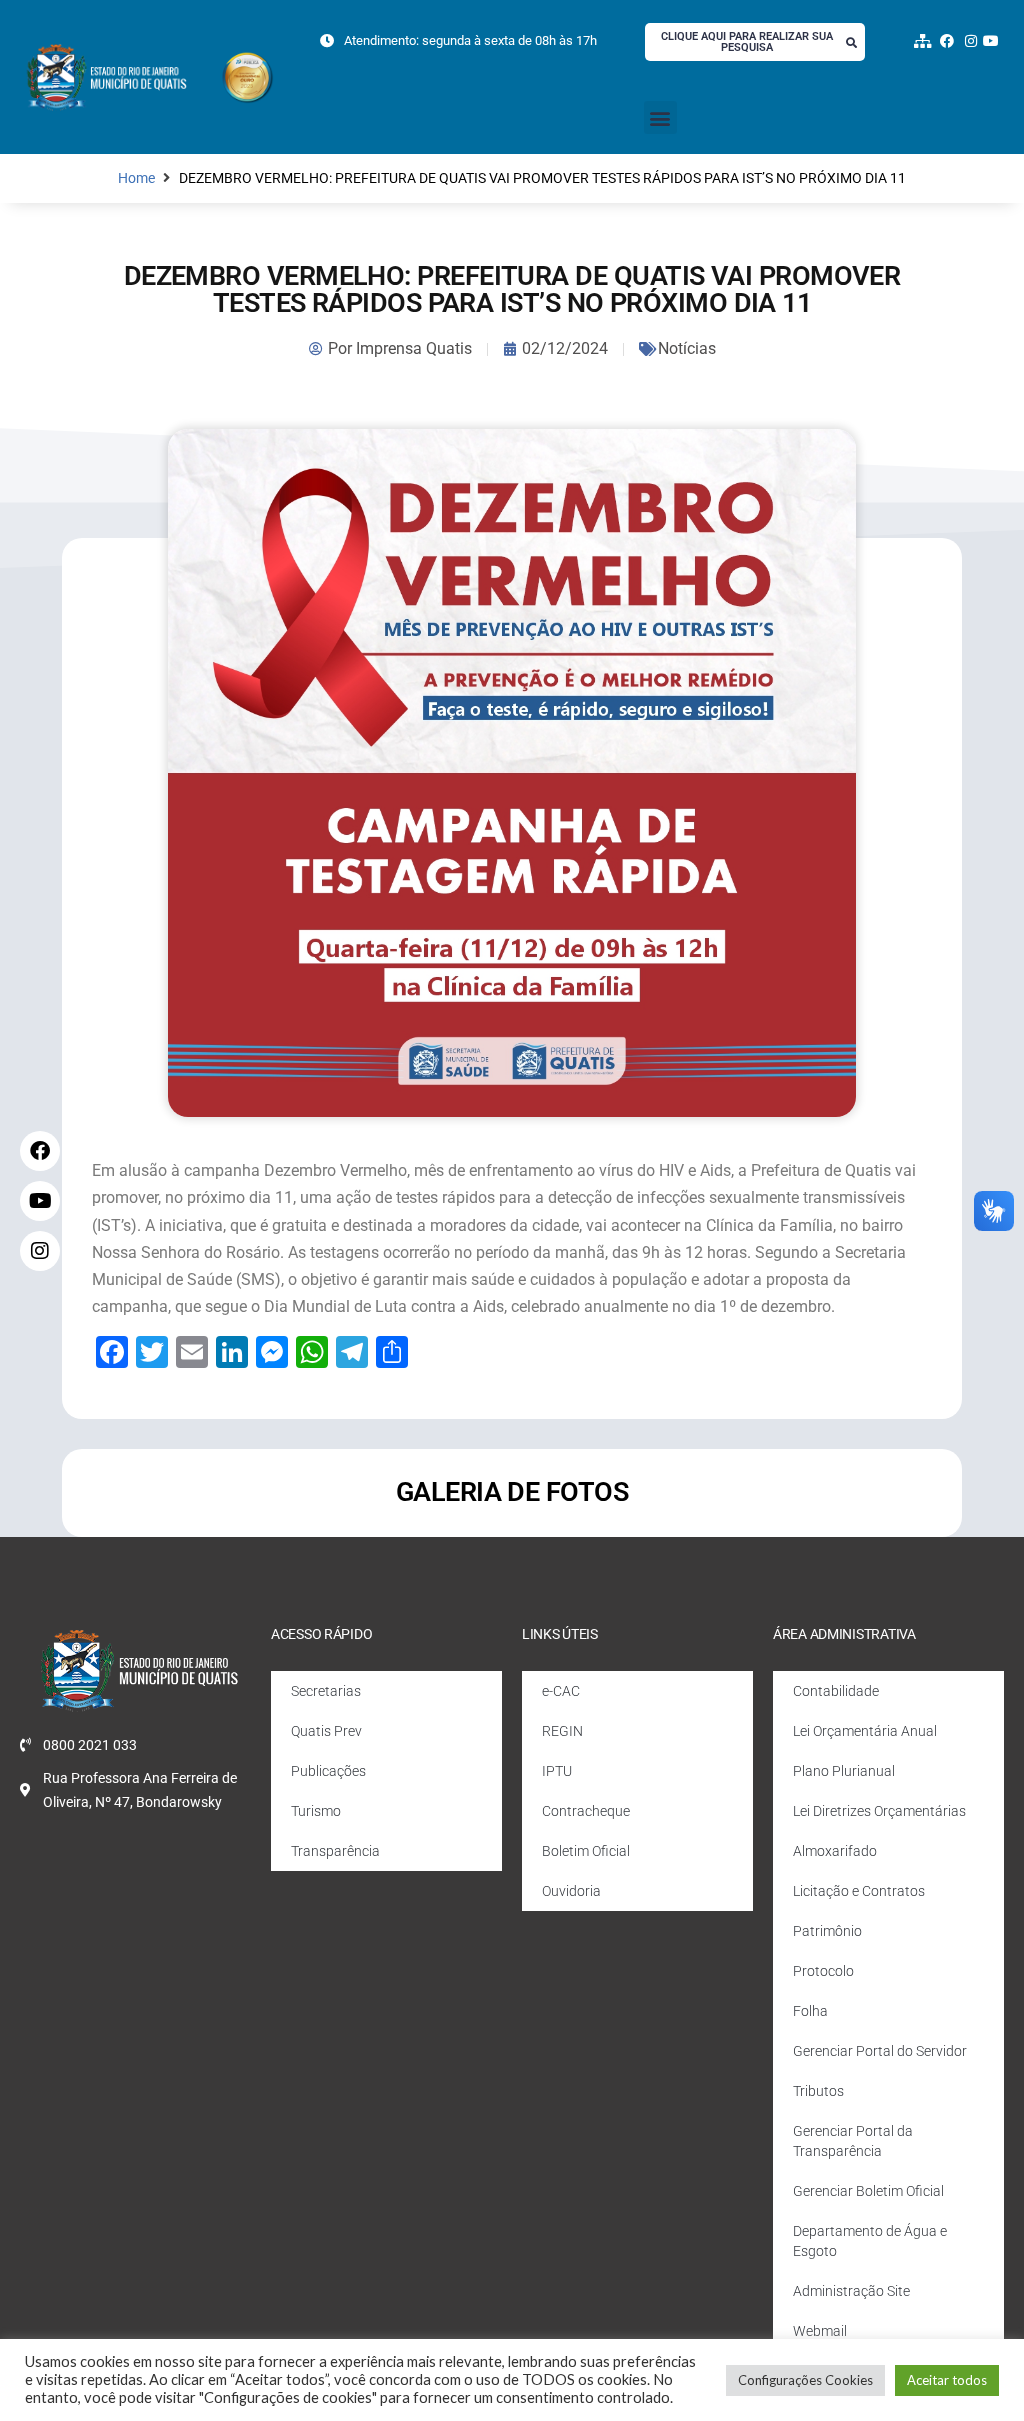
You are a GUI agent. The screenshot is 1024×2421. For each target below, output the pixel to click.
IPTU (557, 1771)
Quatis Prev (326, 1731)
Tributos (818, 2091)
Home (136, 178)
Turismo (316, 1811)
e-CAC (561, 1691)
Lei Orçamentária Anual (865, 1731)
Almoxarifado (835, 1851)
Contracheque (586, 1811)
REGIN (562, 1731)
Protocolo (823, 1971)
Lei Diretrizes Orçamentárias (879, 1811)
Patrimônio (827, 1931)
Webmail (820, 2331)
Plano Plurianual (844, 1771)
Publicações (328, 1771)
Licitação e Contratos (859, 1891)
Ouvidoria (571, 1891)
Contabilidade (836, 1691)
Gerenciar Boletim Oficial (868, 2191)
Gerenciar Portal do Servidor (880, 2051)
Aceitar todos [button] (947, 2380)
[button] (660, 117)
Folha (810, 2011)
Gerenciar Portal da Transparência (853, 2141)
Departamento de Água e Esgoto (870, 2241)
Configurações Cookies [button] (805, 2380)
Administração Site (851, 2291)
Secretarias (326, 1691)
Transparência (335, 1851)
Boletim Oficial (586, 1851)
